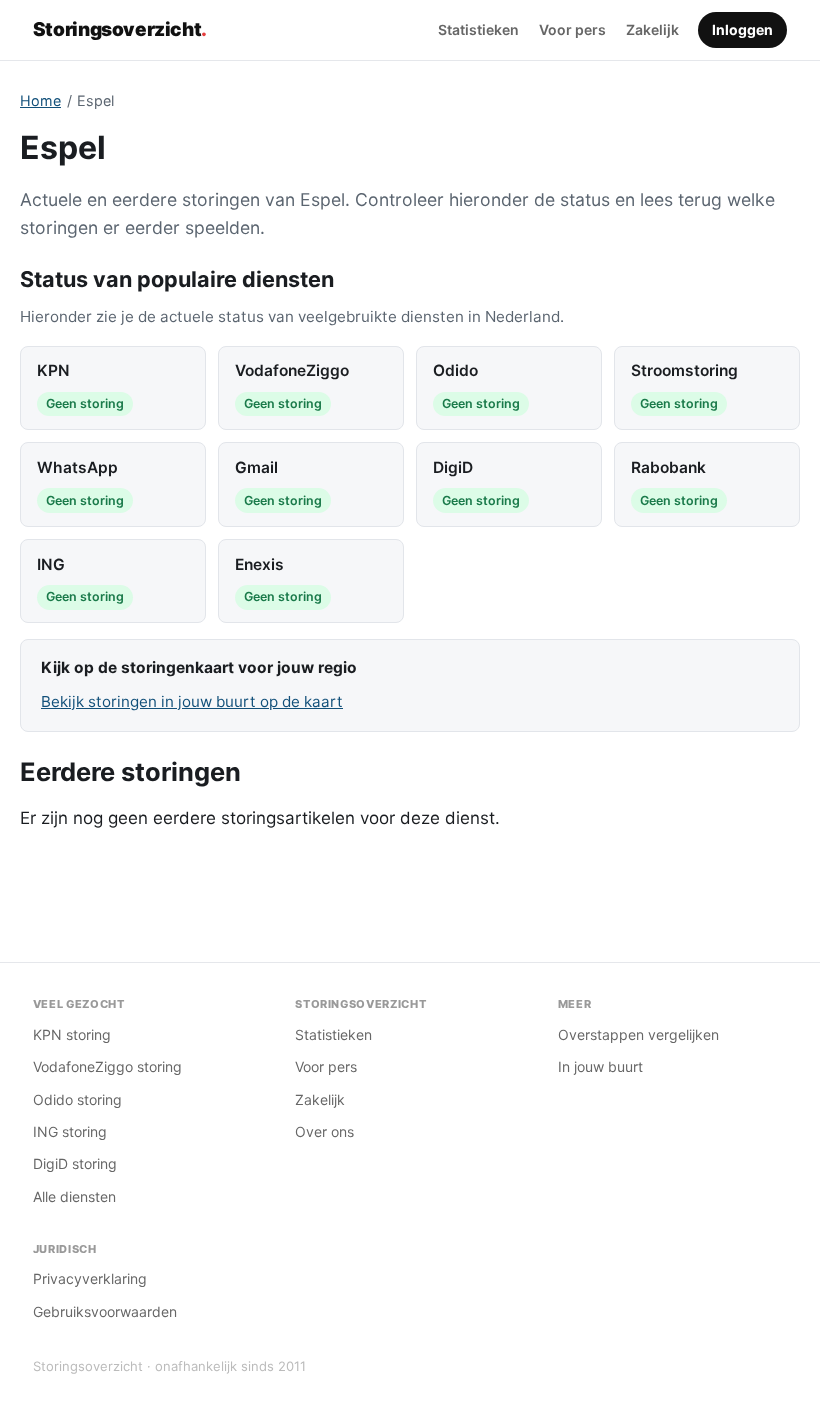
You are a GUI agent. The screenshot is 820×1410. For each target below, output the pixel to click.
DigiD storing (75, 1163)
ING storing (70, 1131)
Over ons (324, 1131)
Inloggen (742, 29)
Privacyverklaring (90, 1278)
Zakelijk (652, 29)
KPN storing (72, 1034)
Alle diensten (74, 1196)
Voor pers (572, 29)
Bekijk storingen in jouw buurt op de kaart (192, 701)
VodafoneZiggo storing (107, 1066)
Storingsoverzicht (120, 29)
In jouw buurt (600, 1066)
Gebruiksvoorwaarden (105, 1311)
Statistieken (478, 29)
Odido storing (77, 1099)
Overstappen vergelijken (638, 1034)
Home (40, 100)
